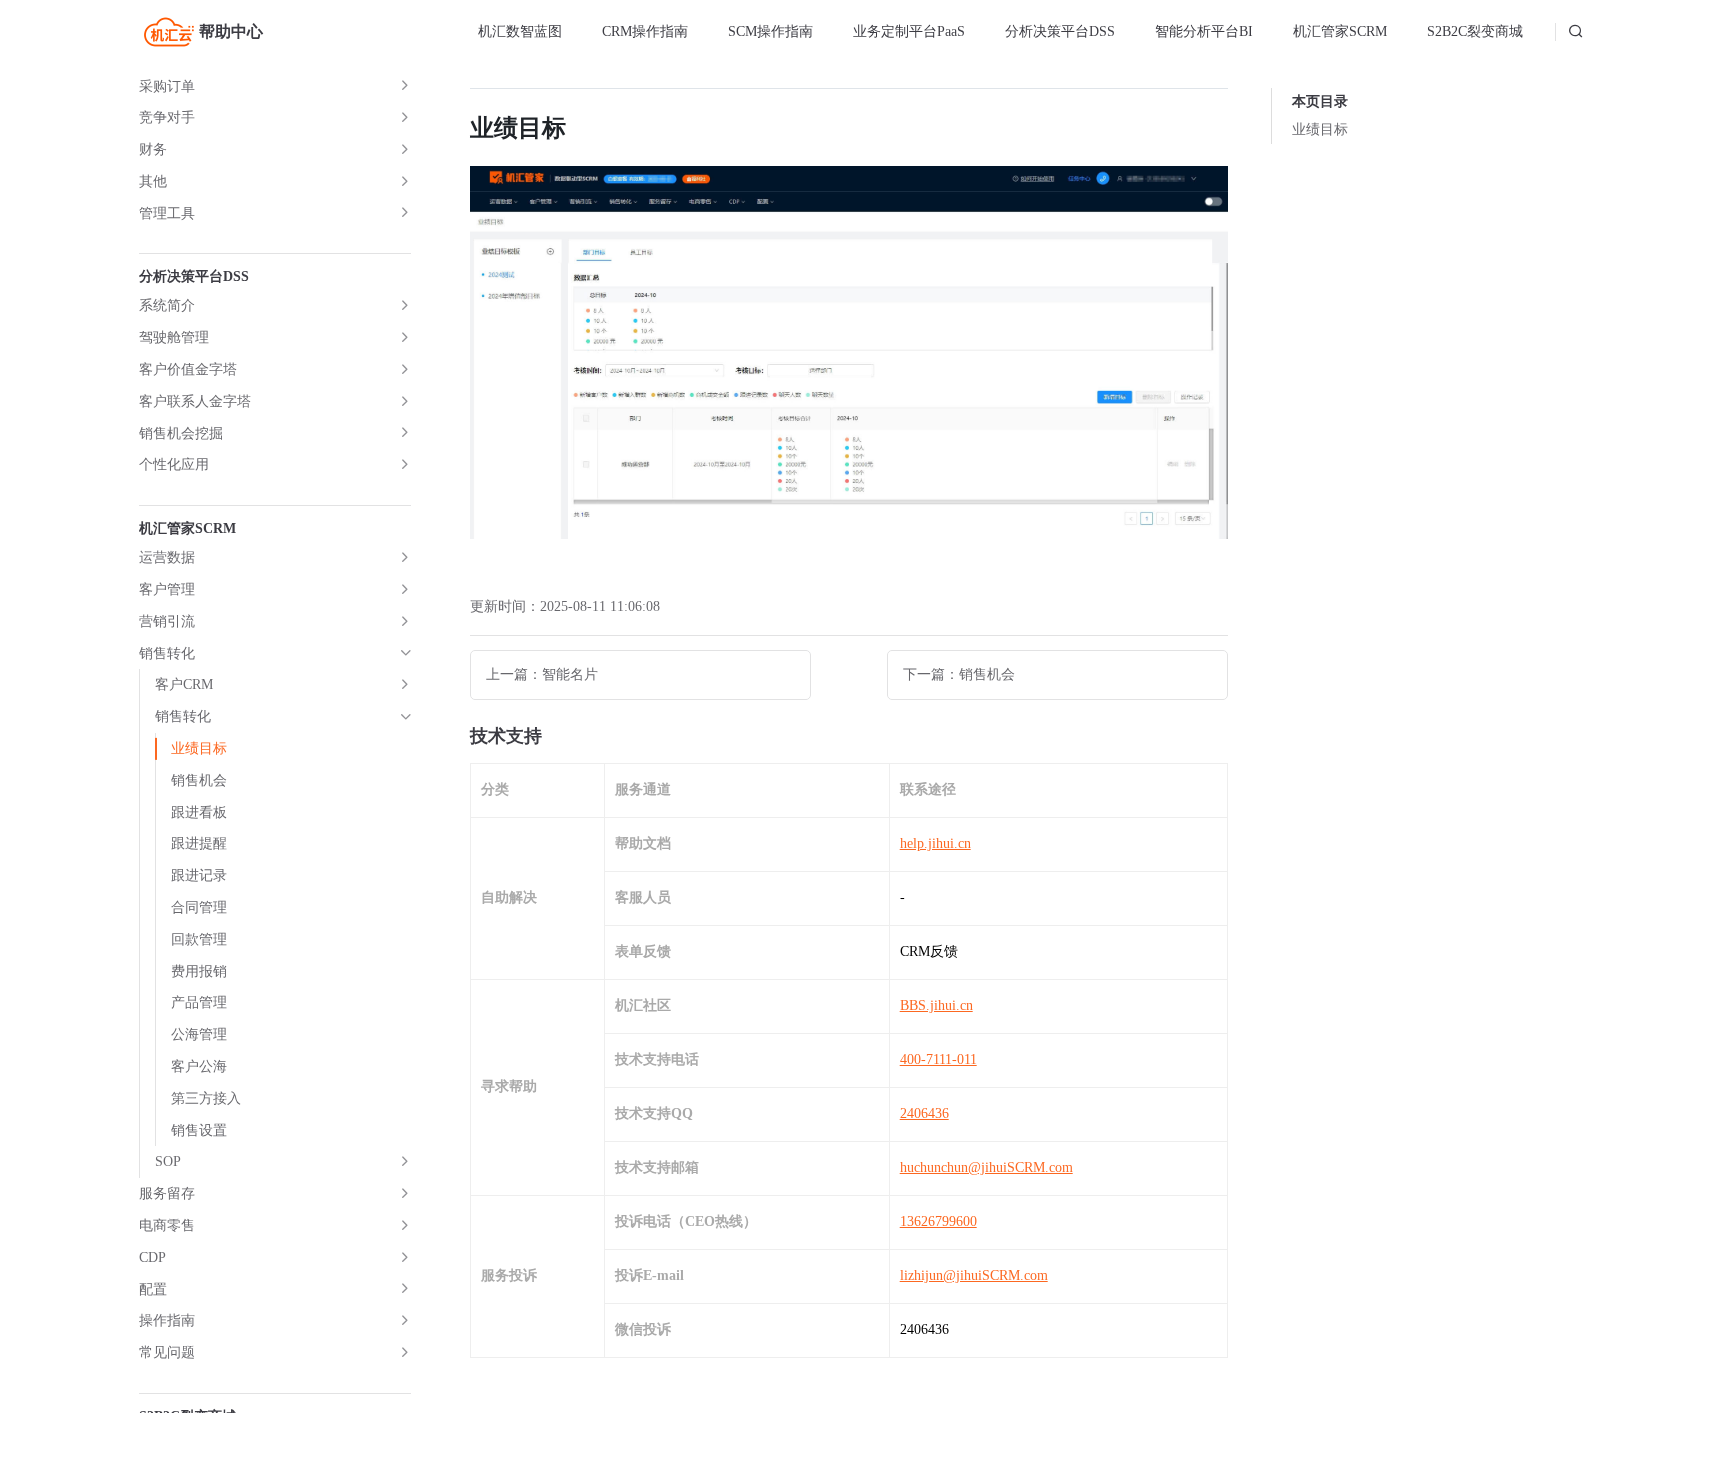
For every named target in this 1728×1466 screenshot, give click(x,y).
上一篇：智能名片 (542, 674)
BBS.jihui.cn (936, 1005)
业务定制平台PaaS (909, 31)
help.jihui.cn (935, 843)
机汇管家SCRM (1340, 31)
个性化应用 (174, 464)
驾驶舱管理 (174, 337)
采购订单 (167, 86)
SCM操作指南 (770, 31)
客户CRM (184, 684)
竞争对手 (167, 117)
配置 (153, 1289)
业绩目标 (199, 748)
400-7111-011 (938, 1059)
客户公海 (199, 1066)
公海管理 (199, 1034)
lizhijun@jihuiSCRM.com (974, 1275)
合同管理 (199, 907)
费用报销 (199, 971)
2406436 (924, 1113)
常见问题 (167, 1352)
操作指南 (167, 1320)
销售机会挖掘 (181, 433)
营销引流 (167, 621)
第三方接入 (206, 1098)
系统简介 (167, 305)
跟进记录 (199, 875)
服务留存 (167, 1193)
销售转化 (167, 653)
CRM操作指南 (645, 31)
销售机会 (199, 780)
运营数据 (167, 557)
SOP (168, 1161)
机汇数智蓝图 (520, 31)
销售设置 (199, 1130)
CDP (152, 1257)
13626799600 (938, 1221)
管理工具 (167, 213)
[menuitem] (520, 32)
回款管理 (199, 939)
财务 (153, 149)
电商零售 (167, 1225)
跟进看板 (199, 812)
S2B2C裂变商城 (1475, 31)
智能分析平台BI (1204, 31)
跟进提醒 (199, 843)
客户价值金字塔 (188, 369)
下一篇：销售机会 (959, 674)
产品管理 (199, 1002)
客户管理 (167, 589)
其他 (153, 181)
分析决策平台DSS (1060, 31)
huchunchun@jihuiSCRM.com (986, 1167)
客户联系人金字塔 (195, 401)
